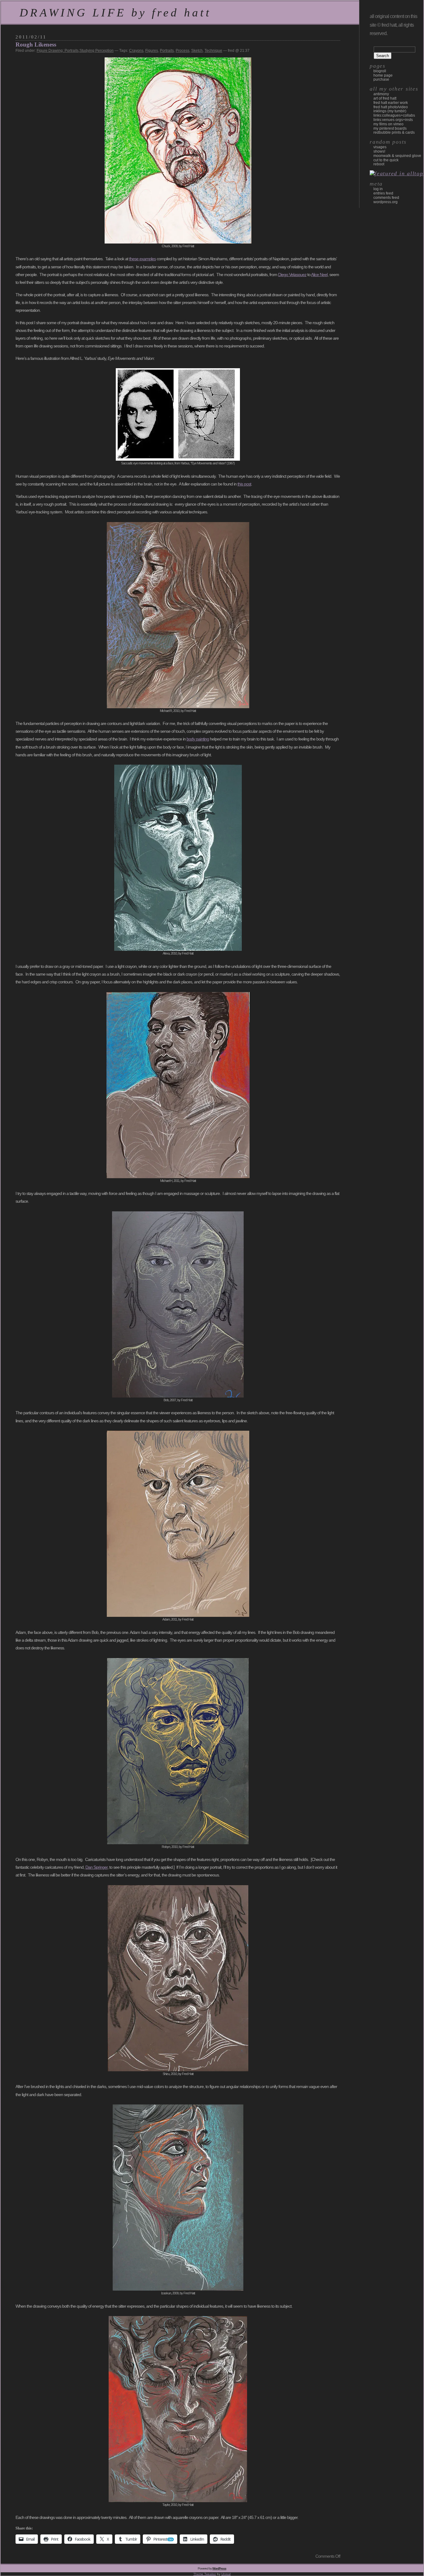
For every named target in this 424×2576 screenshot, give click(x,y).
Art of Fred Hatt (385, 98)
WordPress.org (386, 202)
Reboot (379, 164)
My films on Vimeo (388, 124)
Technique (213, 51)
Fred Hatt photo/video (391, 107)
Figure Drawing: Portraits (58, 51)
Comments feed (386, 198)
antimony (381, 94)
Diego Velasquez (292, 275)
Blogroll (380, 71)
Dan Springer (96, 1867)
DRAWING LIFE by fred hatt (115, 13)
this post (244, 484)
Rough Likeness (36, 45)
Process (183, 51)
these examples (142, 259)
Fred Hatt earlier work (391, 103)
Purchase (381, 79)
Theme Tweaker (205, 2574)
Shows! (379, 151)
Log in (378, 189)
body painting (198, 739)
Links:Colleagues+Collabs (394, 115)
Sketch (197, 51)
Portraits (167, 51)
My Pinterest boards (390, 128)
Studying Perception (97, 51)
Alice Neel (319, 275)
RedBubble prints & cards (394, 132)
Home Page (383, 75)
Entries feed (383, 193)
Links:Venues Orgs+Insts (393, 120)
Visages (380, 147)
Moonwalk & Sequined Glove (397, 156)
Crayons (136, 51)
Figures (152, 51)
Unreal (226, 2574)
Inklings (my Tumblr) (390, 111)
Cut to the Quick (386, 160)
